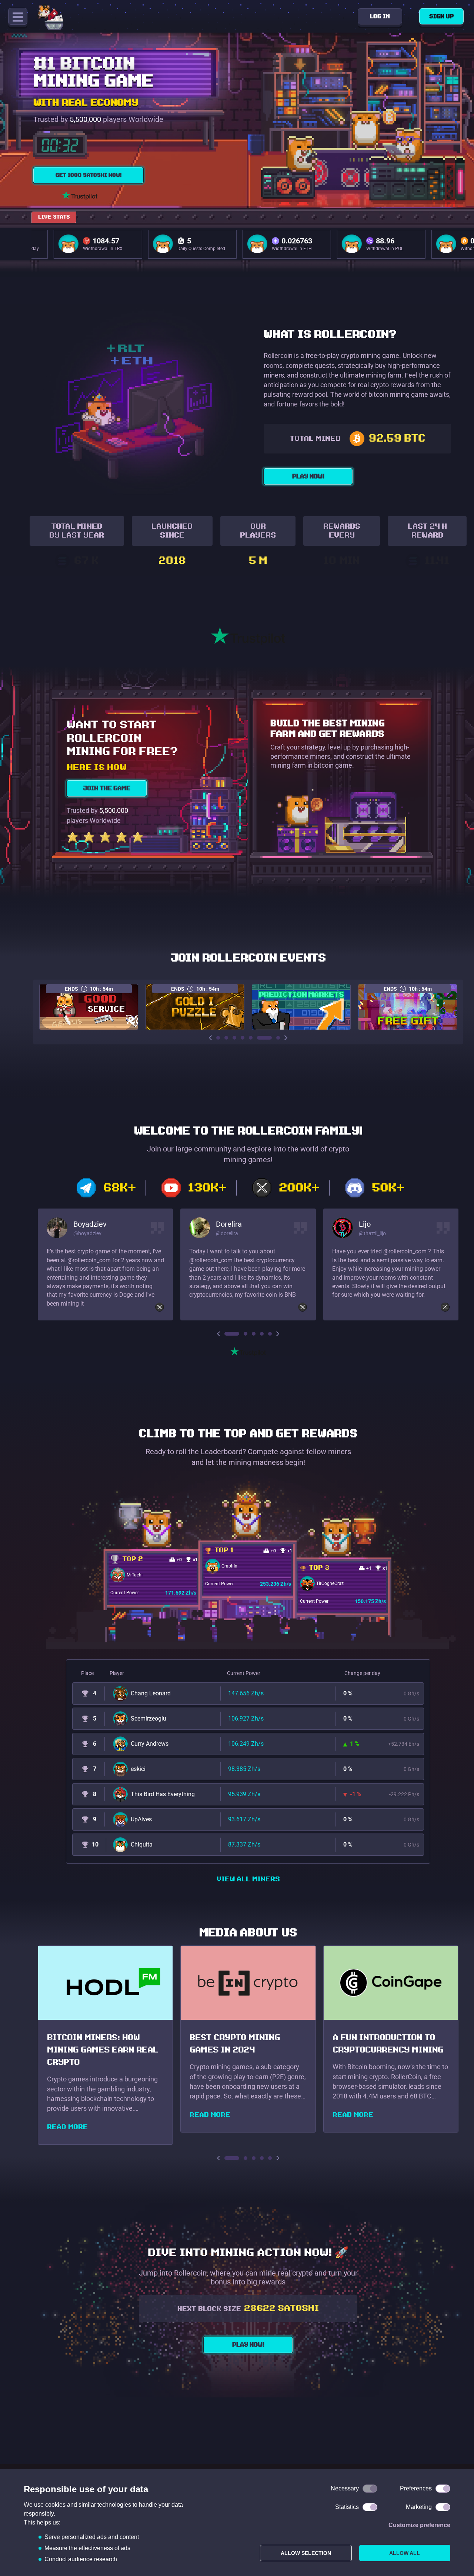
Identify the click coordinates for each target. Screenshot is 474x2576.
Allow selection (306, 2553)
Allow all (405, 2553)
